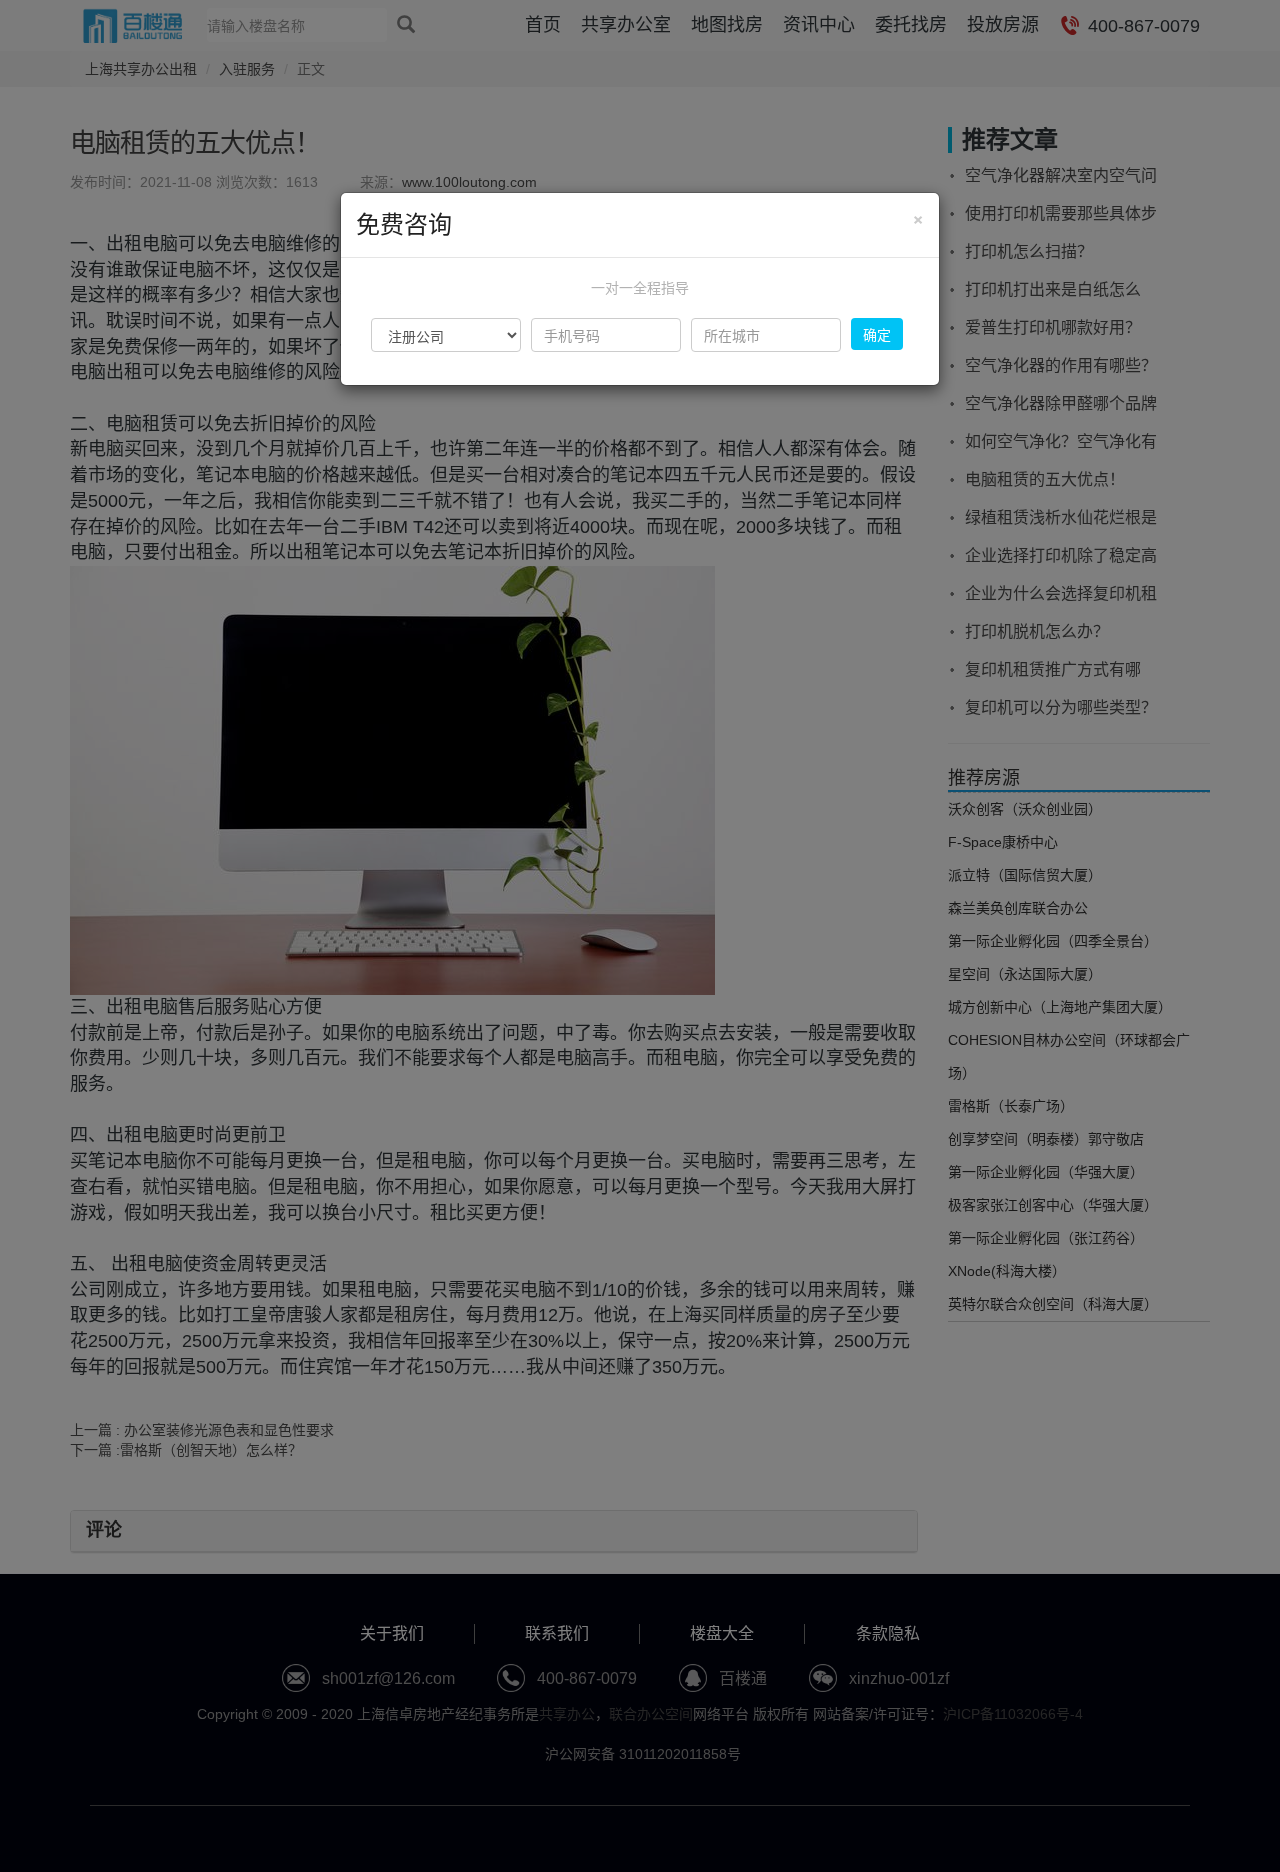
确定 (877, 334)
